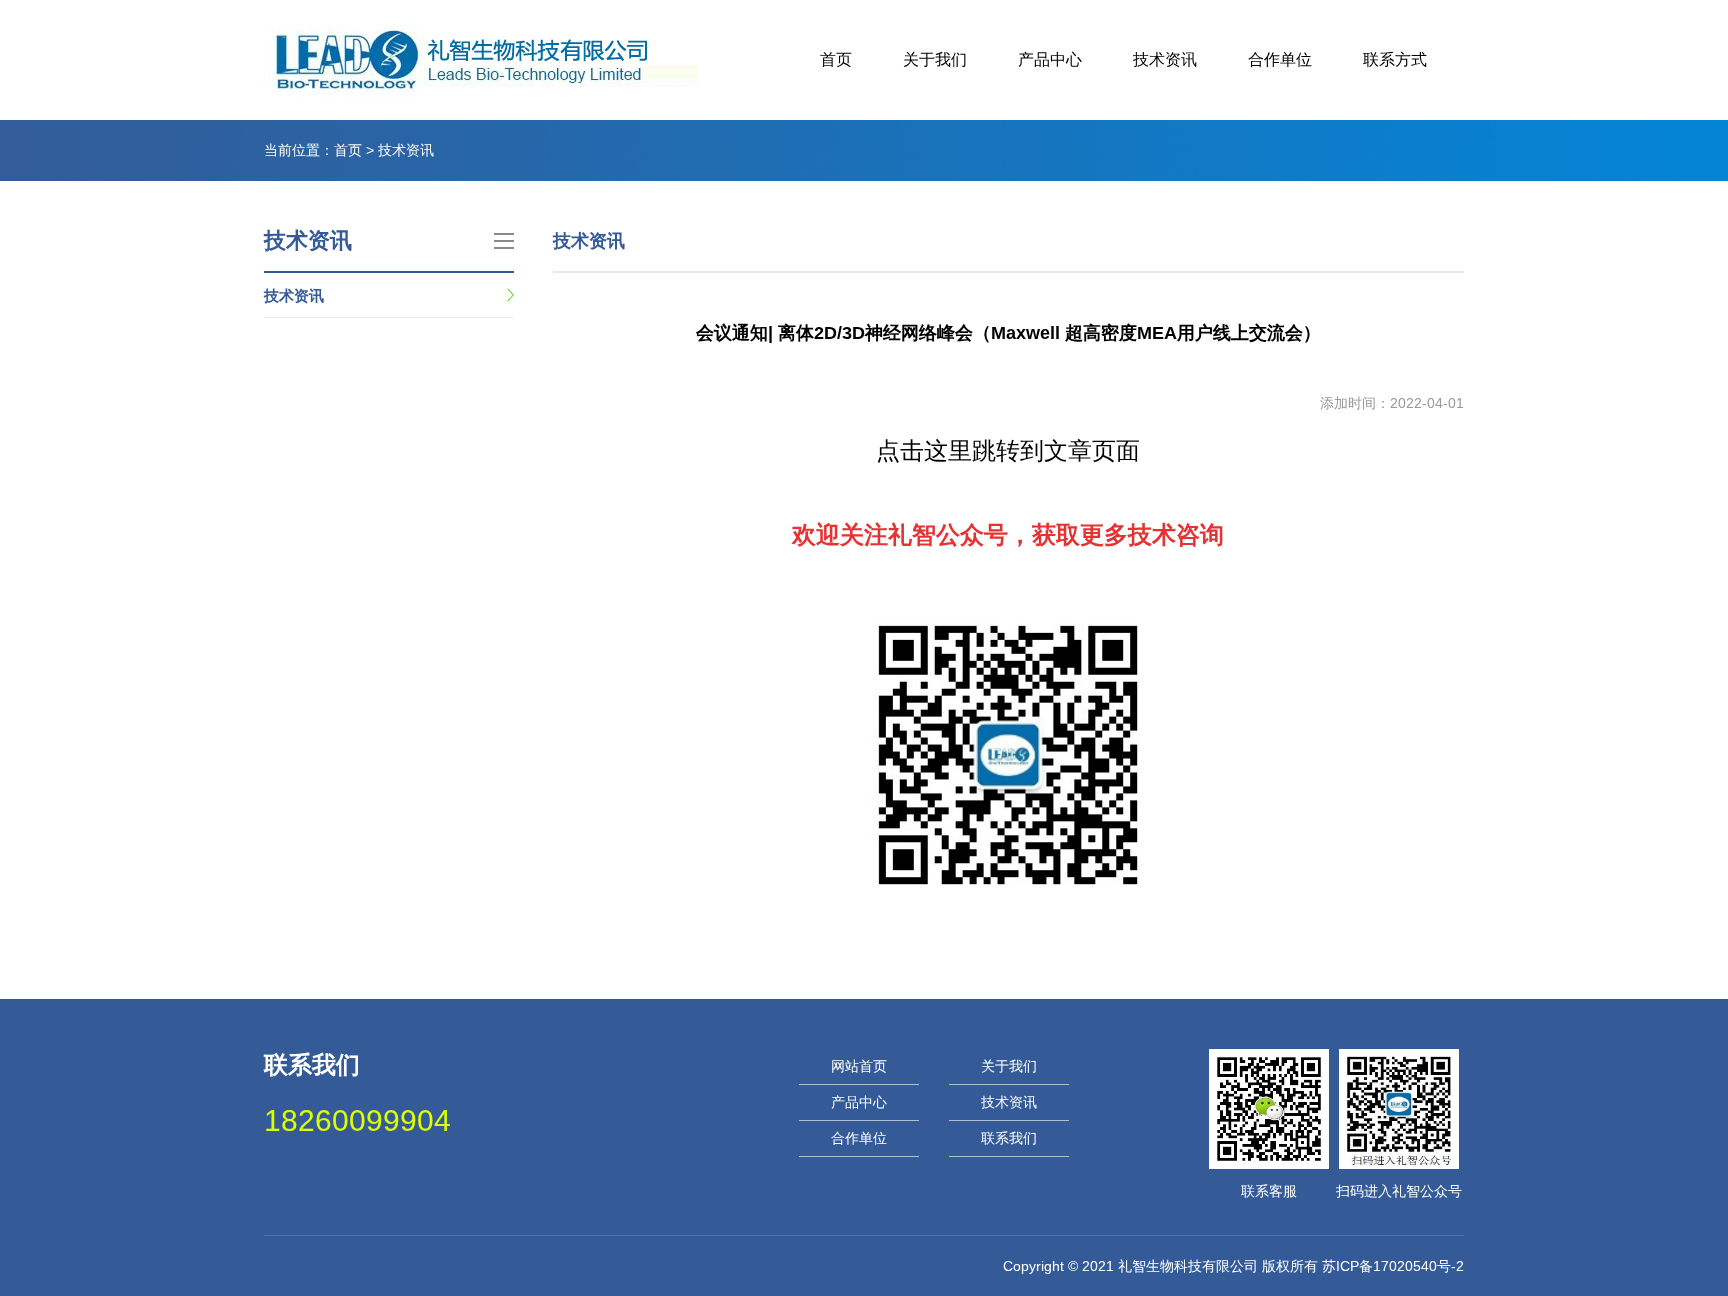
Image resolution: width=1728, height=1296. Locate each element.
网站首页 (859, 1066)
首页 (836, 59)
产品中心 (1050, 59)
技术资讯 (1165, 59)
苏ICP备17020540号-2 (1393, 1266)
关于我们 (935, 59)
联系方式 (1395, 59)
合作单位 (1280, 59)
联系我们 (1009, 1138)
